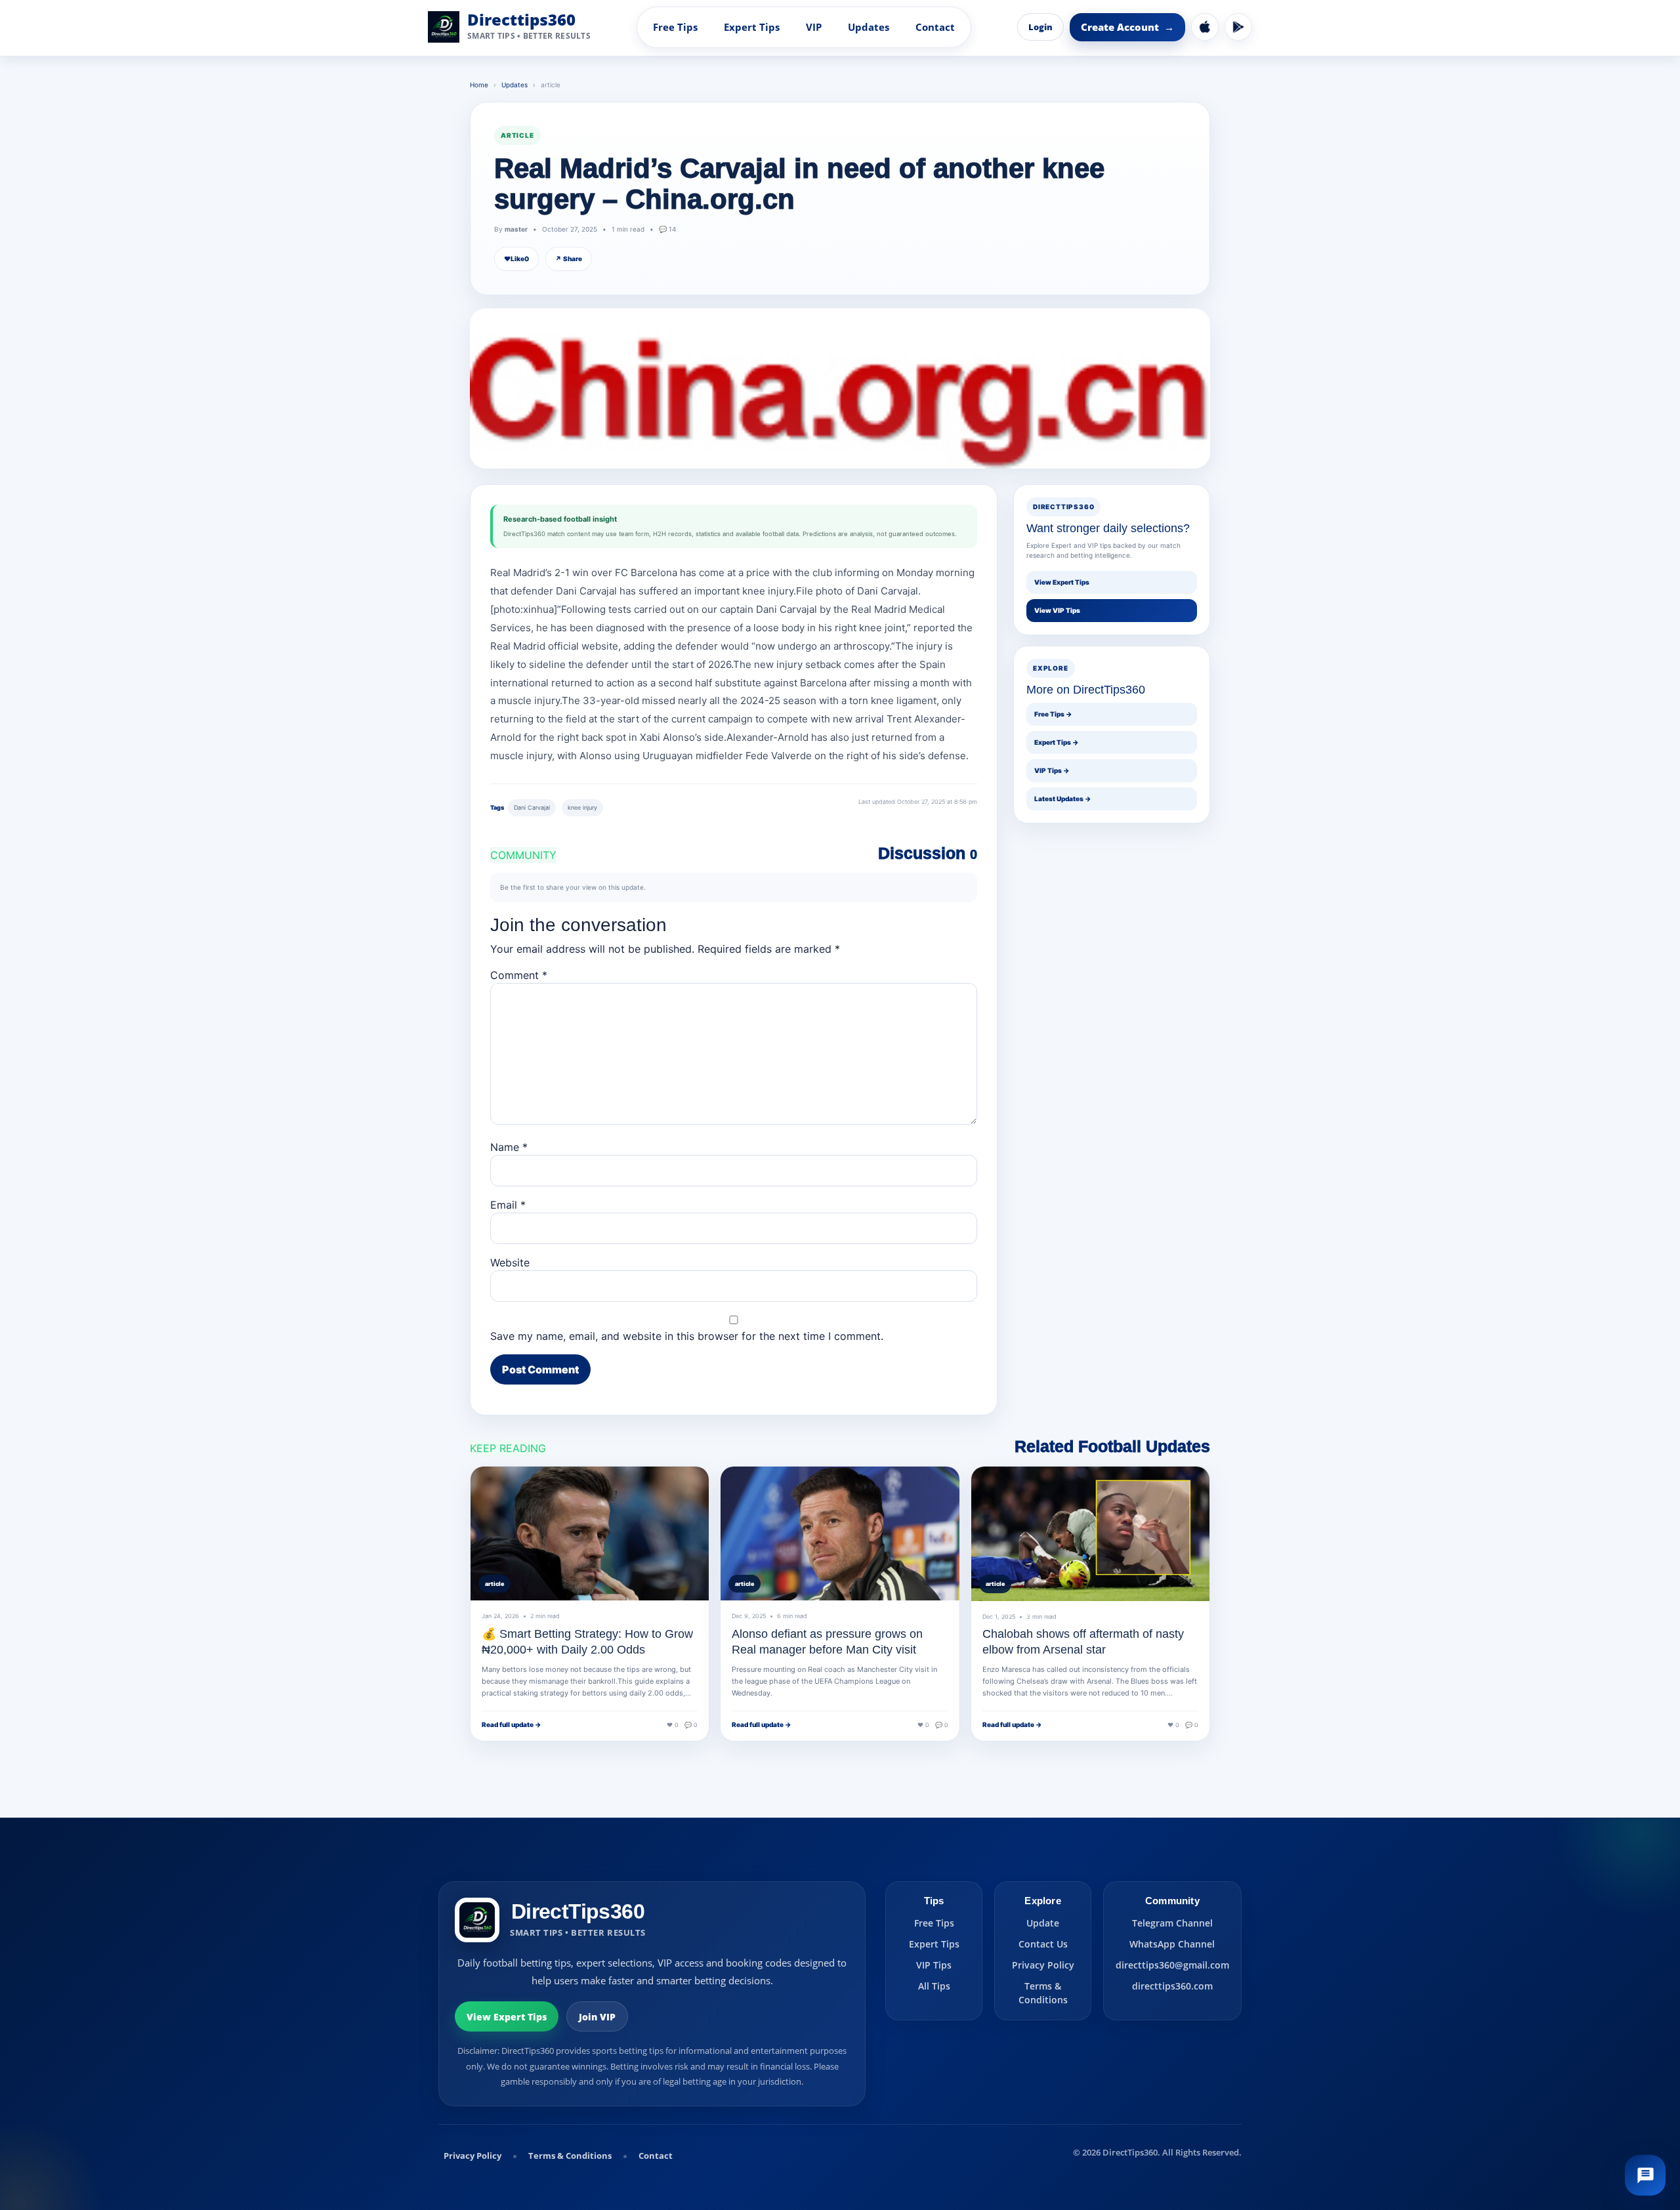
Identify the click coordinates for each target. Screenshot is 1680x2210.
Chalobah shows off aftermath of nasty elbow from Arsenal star (1083, 1642)
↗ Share (569, 259)
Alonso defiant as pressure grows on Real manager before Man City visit (827, 1642)
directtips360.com (1172, 1986)
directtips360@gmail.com (1172, 1965)
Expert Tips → (1057, 742)
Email (508, 1205)
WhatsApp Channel (1172, 1944)
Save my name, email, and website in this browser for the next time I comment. (687, 1336)
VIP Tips (934, 1965)
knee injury (582, 807)
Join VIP (597, 2017)
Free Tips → (1053, 714)
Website (510, 1262)
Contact (935, 27)
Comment (519, 975)
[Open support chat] (1645, 2175)
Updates (869, 27)
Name (509, 1147)
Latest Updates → (1063, 799)
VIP (814, 27)
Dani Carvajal (532, 807)
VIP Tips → (1052, 770)
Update (1043, 1923)
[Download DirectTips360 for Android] (1238, 27)
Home (479, 85)
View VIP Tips (1057, 610)
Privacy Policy (1043, 1965)
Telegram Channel (1172, 1923)
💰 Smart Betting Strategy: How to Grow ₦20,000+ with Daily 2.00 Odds (587, 1642)
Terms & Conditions (1043, 1993)
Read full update (512, 1724)
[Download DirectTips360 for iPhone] (1205, 27)
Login (1040, 27)
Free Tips (675, 27)
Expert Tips (752, 27)
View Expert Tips (1062, 582)
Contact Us (1043, 1944)
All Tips (934, 1986)
